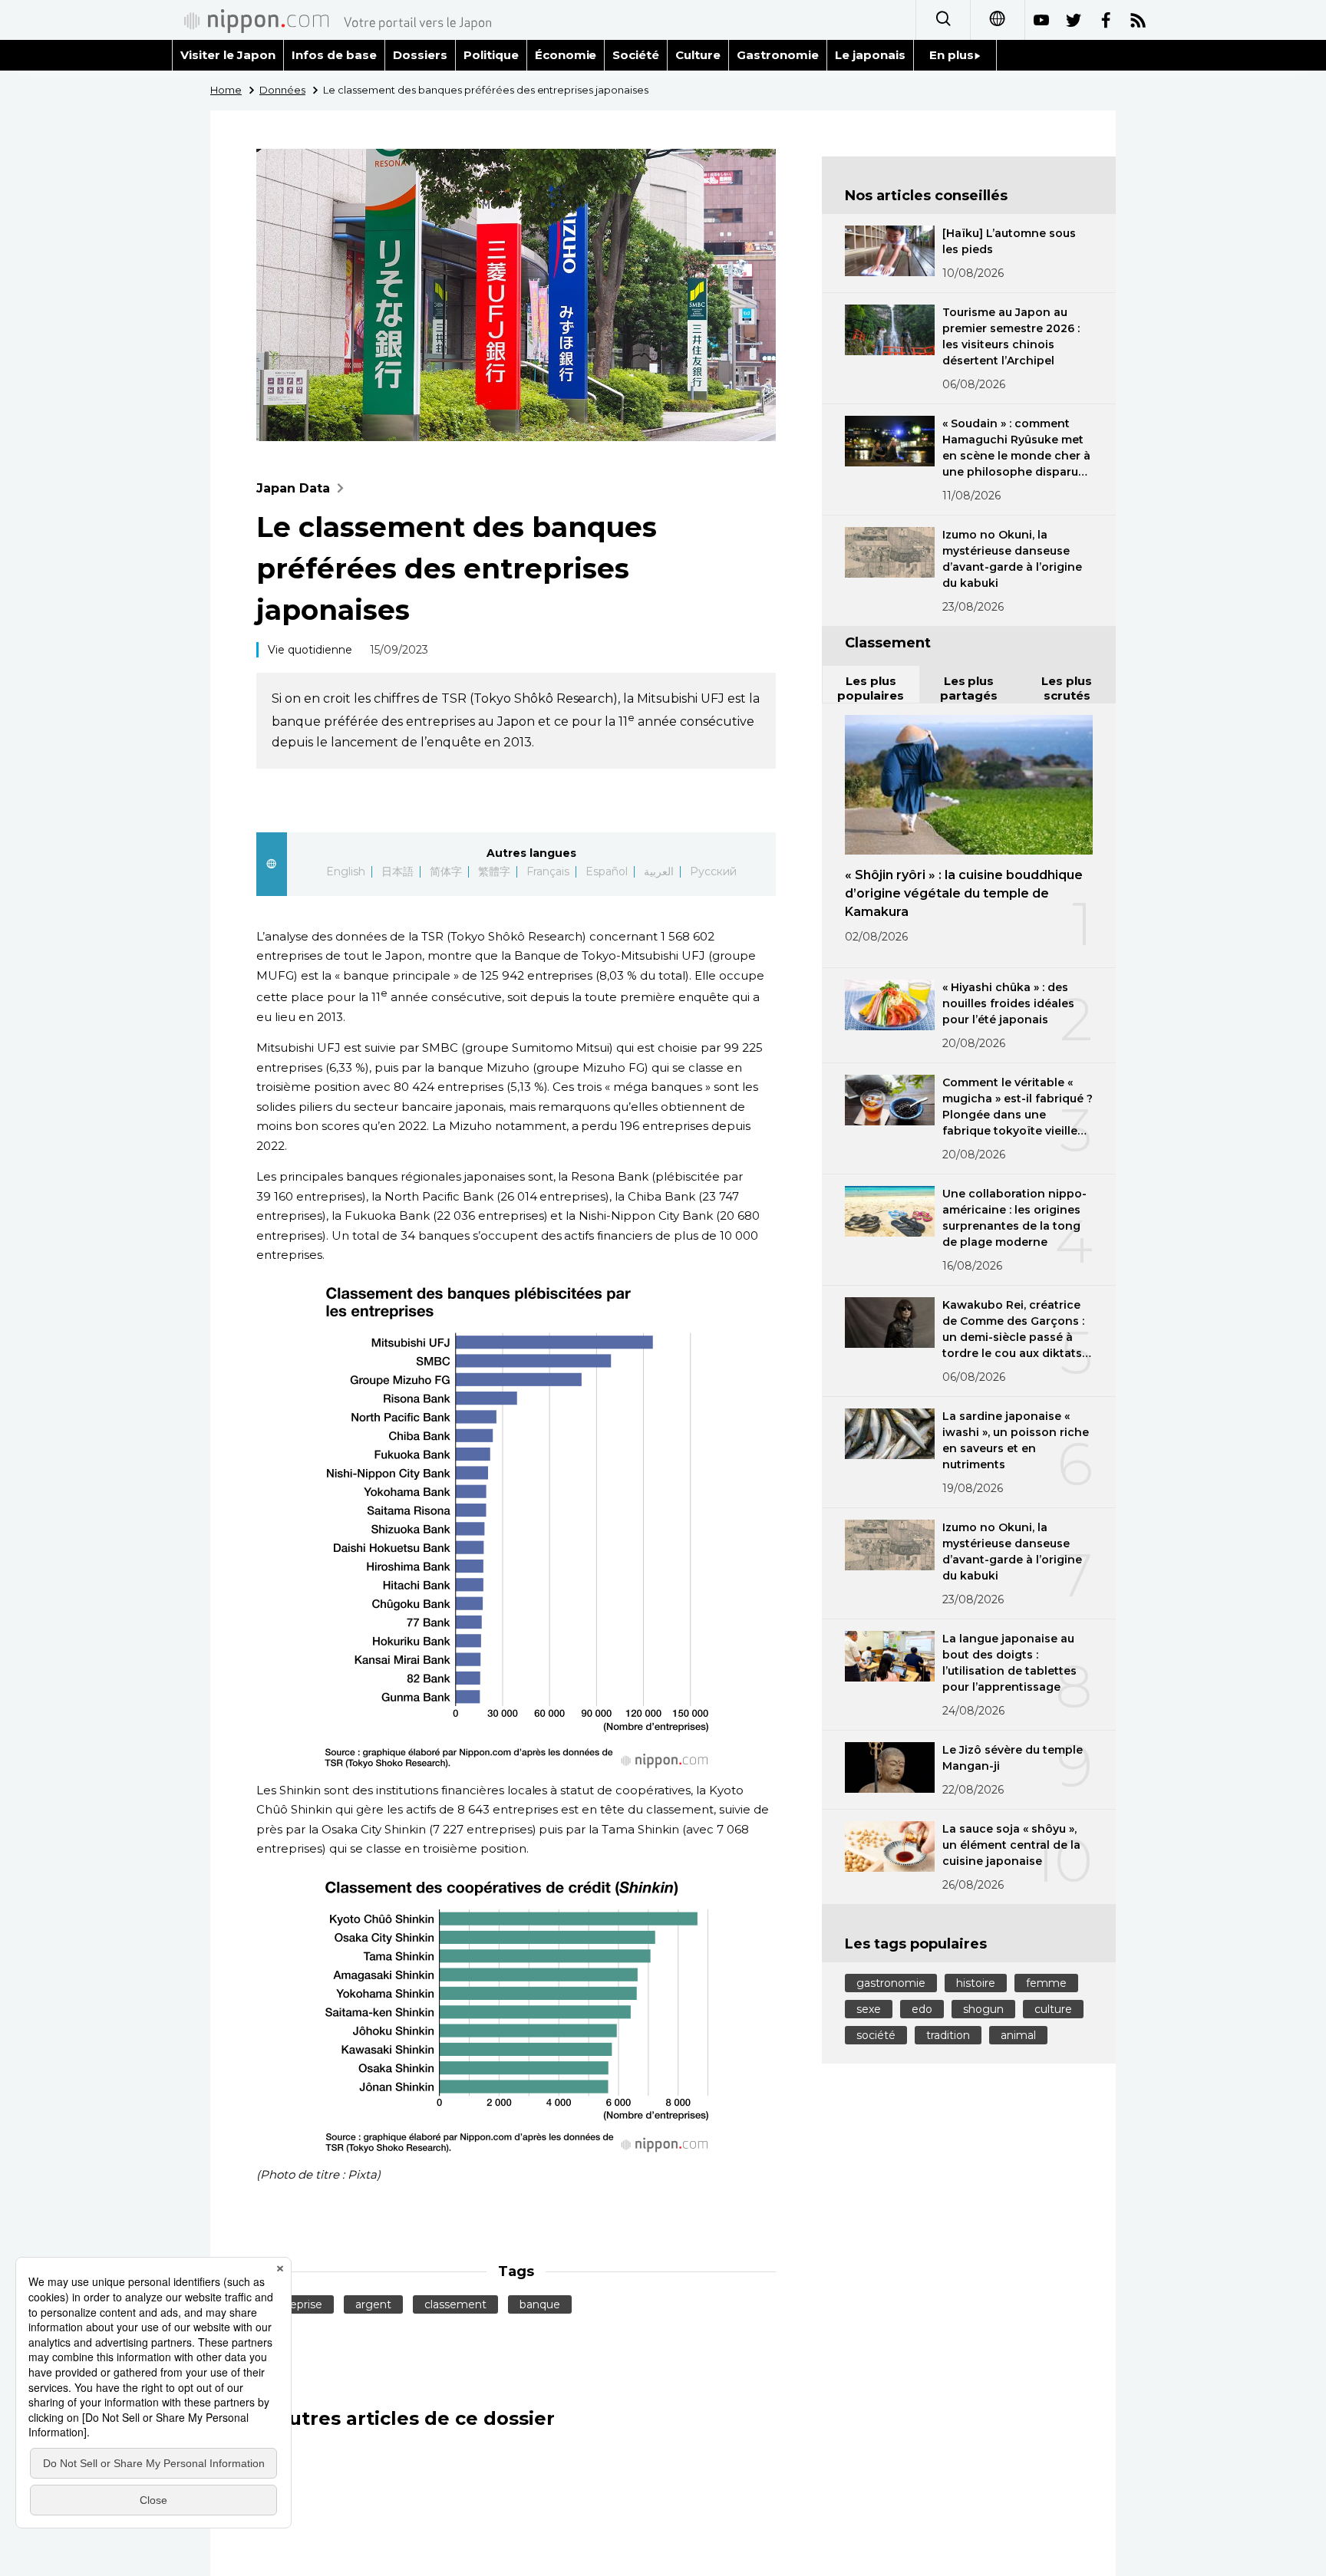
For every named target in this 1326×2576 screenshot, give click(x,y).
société (876, 2035)
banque (540, 2304)
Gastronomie (778, 55)
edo (922, 2009)
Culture (698, 55)
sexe (869, 2009)
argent (373, 2304)
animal (1018, 2035)
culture (1053, 2009)
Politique (491, 55)
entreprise (295, 2304)
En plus (952, 55)
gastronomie (891, 1983)
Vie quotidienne (310, 650)
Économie (566, 55)
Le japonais (870, 55)
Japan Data (293, 488)
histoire (976, 1983)
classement (455, 2304)
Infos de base (334, 55)
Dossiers (420, 55)
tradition (948, 2035)
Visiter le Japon (228, 55)
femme (1046, 1983)
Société (636, 55)
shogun (983, 2009)
